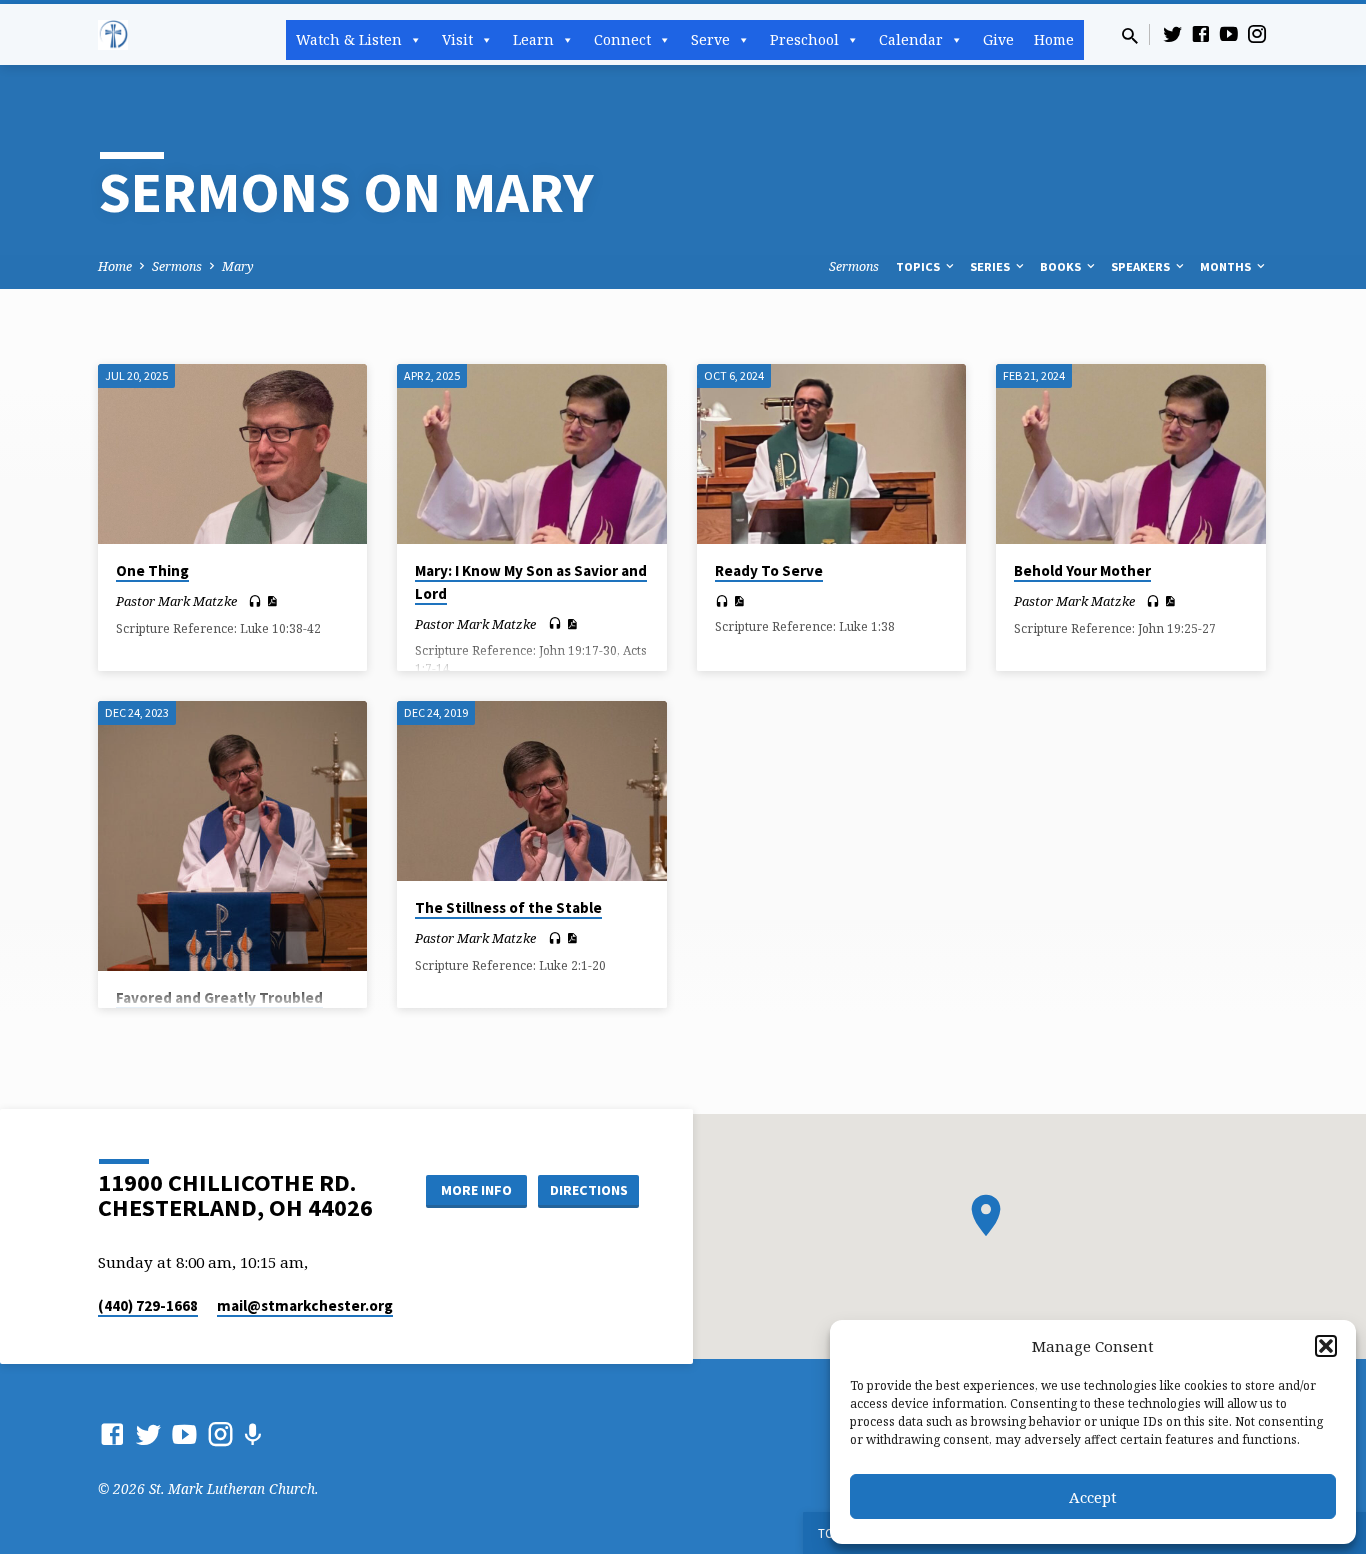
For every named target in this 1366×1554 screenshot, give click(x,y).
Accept (1093, 1497)
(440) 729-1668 (148, 1305)
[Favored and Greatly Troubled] (232, 835)
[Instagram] (1257, 33)
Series (991, 266)
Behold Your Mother (1082, 570)
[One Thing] (232, 454)
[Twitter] (1173, 33)
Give (998, 39)
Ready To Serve (769, 570)
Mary (238, 266)
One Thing (152, 570)
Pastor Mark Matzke (176, 601)
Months (1227, 266)
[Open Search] (1130, 35)
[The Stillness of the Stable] (531, 791)
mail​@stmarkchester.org (305, 1305)
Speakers (1142, 266)
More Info (476, 1190)
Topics (919, 266)
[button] (1326, 1346)
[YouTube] (1229, 33)
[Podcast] (252, 1434)
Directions (589, 1190)
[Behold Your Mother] (1130, 454)
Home (1054, 39)
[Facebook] (1201, 33)
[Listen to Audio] (255, 601)
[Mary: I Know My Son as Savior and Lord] (531, 454)
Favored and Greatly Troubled (219, 997)
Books (1062, 266)
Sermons (177, 266)
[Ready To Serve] (831, 454)
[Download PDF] (271, 601)
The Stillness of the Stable (508, 907)
